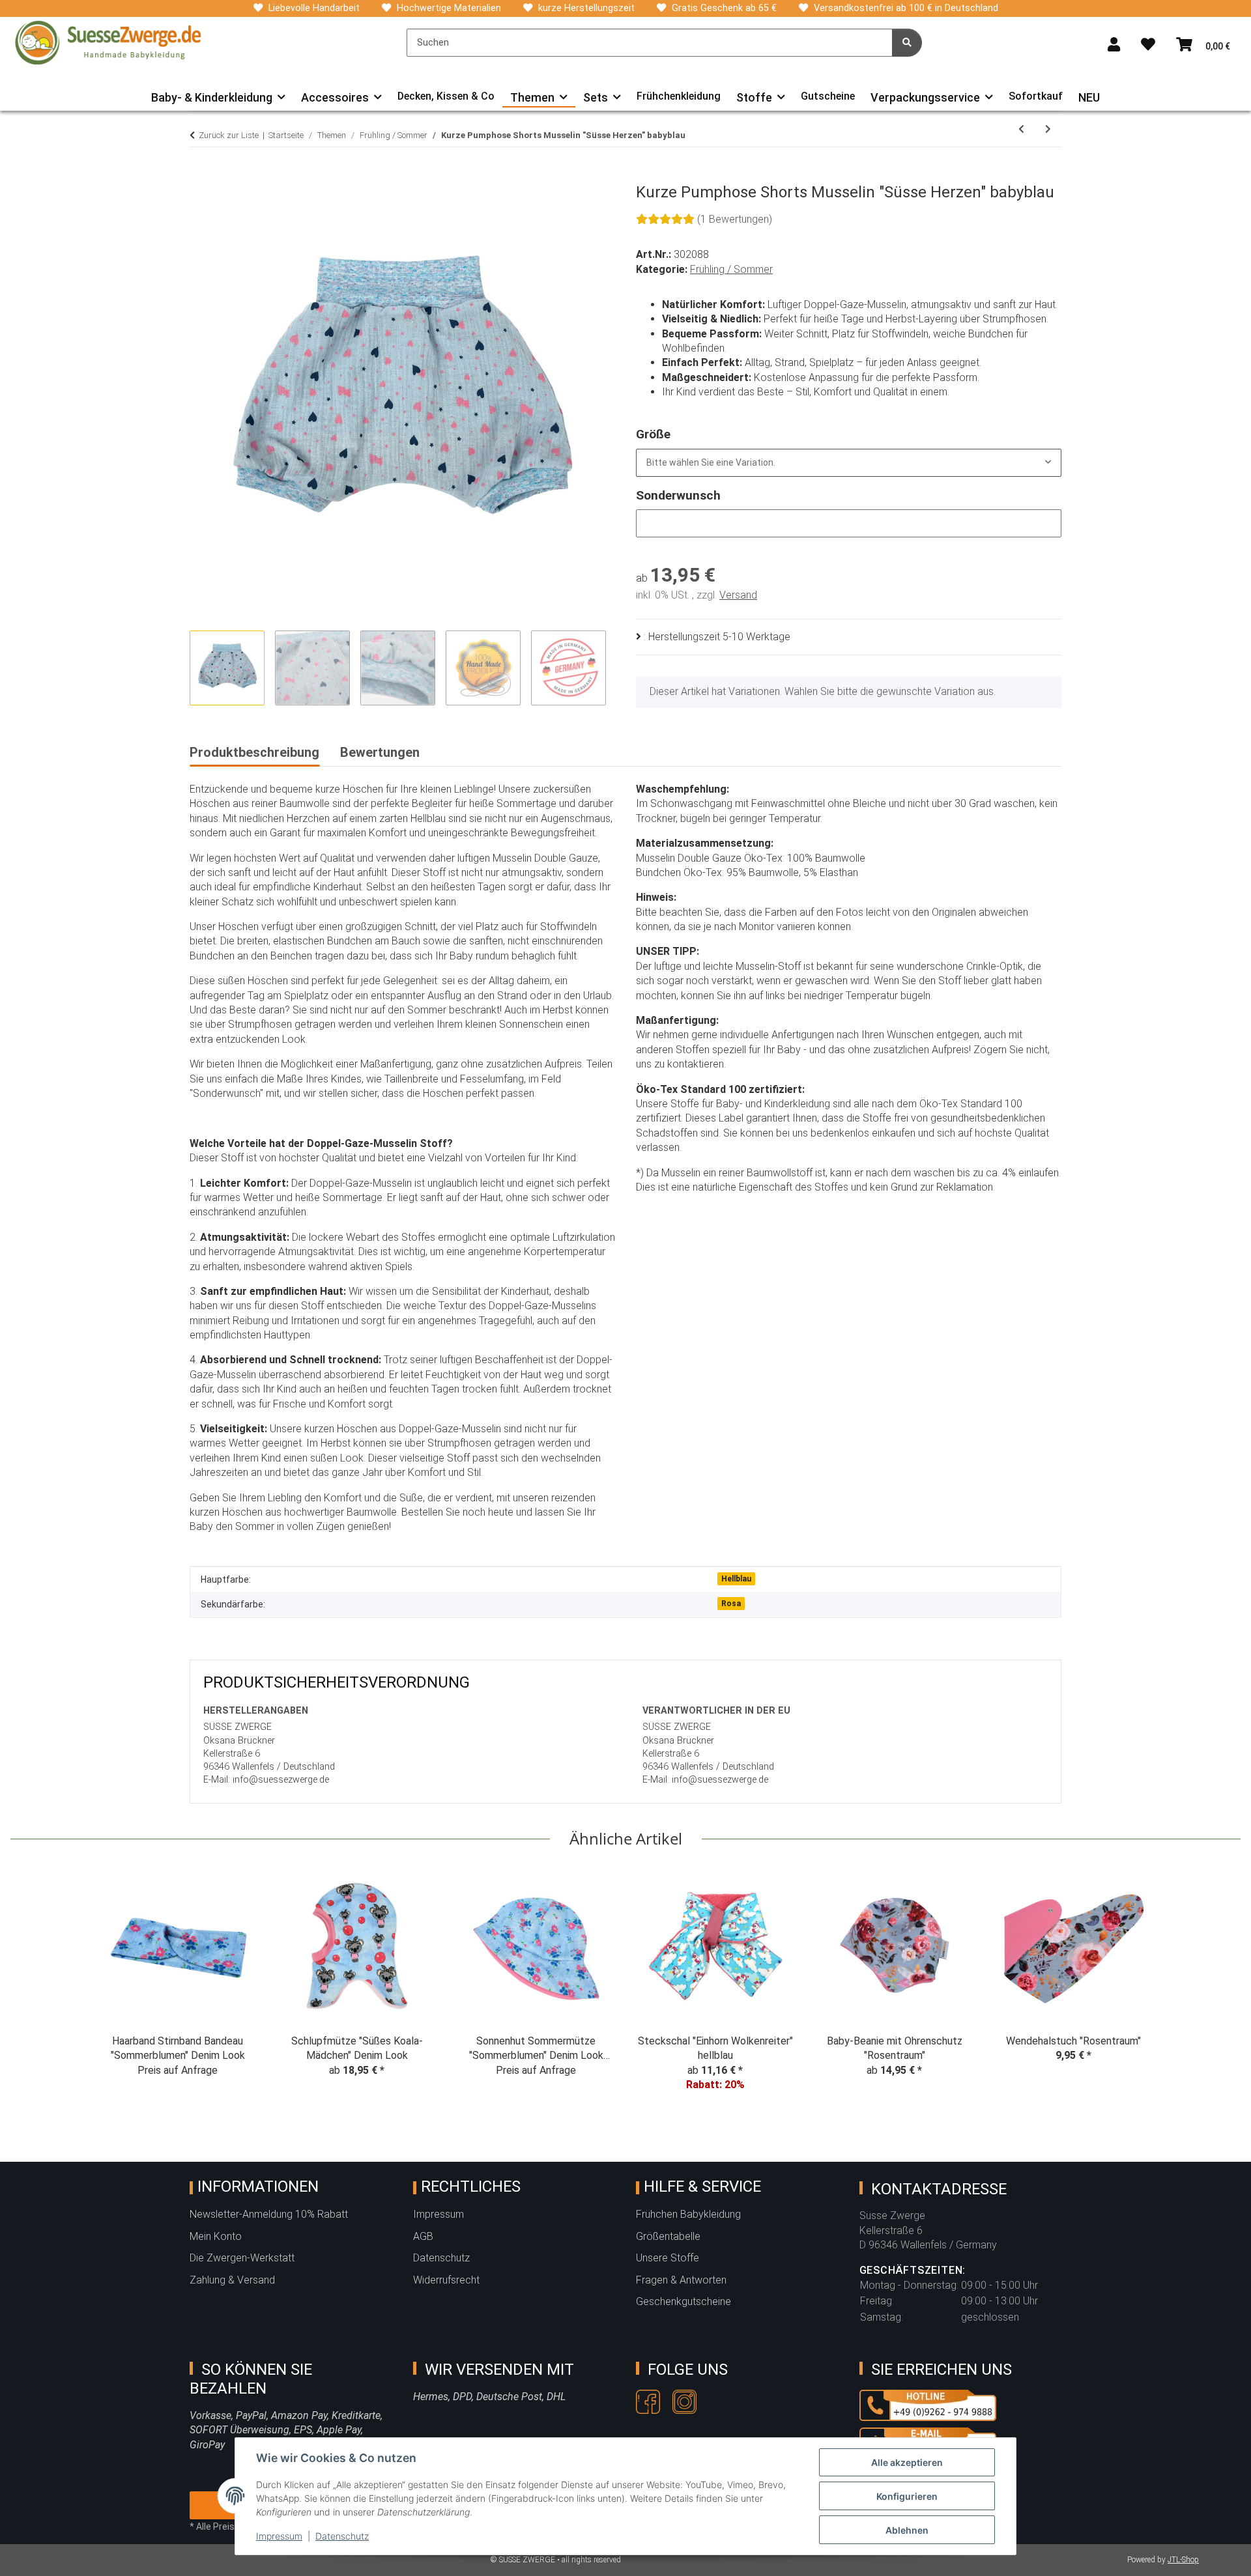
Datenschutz (342, 2536)
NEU (1089, 97)
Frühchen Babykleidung (688, 2214)
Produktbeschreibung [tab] (254, 752)
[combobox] (849, 463)
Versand (738, 595)
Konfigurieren (907, 2496)
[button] (1114, 45)
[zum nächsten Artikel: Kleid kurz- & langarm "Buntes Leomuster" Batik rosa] (1048, 129)
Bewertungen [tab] (380, 752)
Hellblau (736, 1579)
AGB (423, 2236)
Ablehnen (907, 2530)
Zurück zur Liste (229, 135)
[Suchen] (907, 43)
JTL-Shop (1183, 2560)
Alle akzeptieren (907, 2462)
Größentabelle (668, 2236)
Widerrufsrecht (446, 2280)
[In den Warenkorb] (200, 176)
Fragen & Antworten (681, 2280)
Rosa (731, 1604)
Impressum (279, 2536)
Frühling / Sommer (731, 269)
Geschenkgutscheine (683, 2301)
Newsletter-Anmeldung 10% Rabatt (269, 2214)
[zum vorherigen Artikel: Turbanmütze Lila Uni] (1021, 129)
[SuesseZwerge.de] (108, 42)
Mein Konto (216, 2236)
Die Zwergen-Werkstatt (242, 2258)
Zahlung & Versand (232, 2280)
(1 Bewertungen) (735, 219)
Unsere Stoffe (668, 2258)
